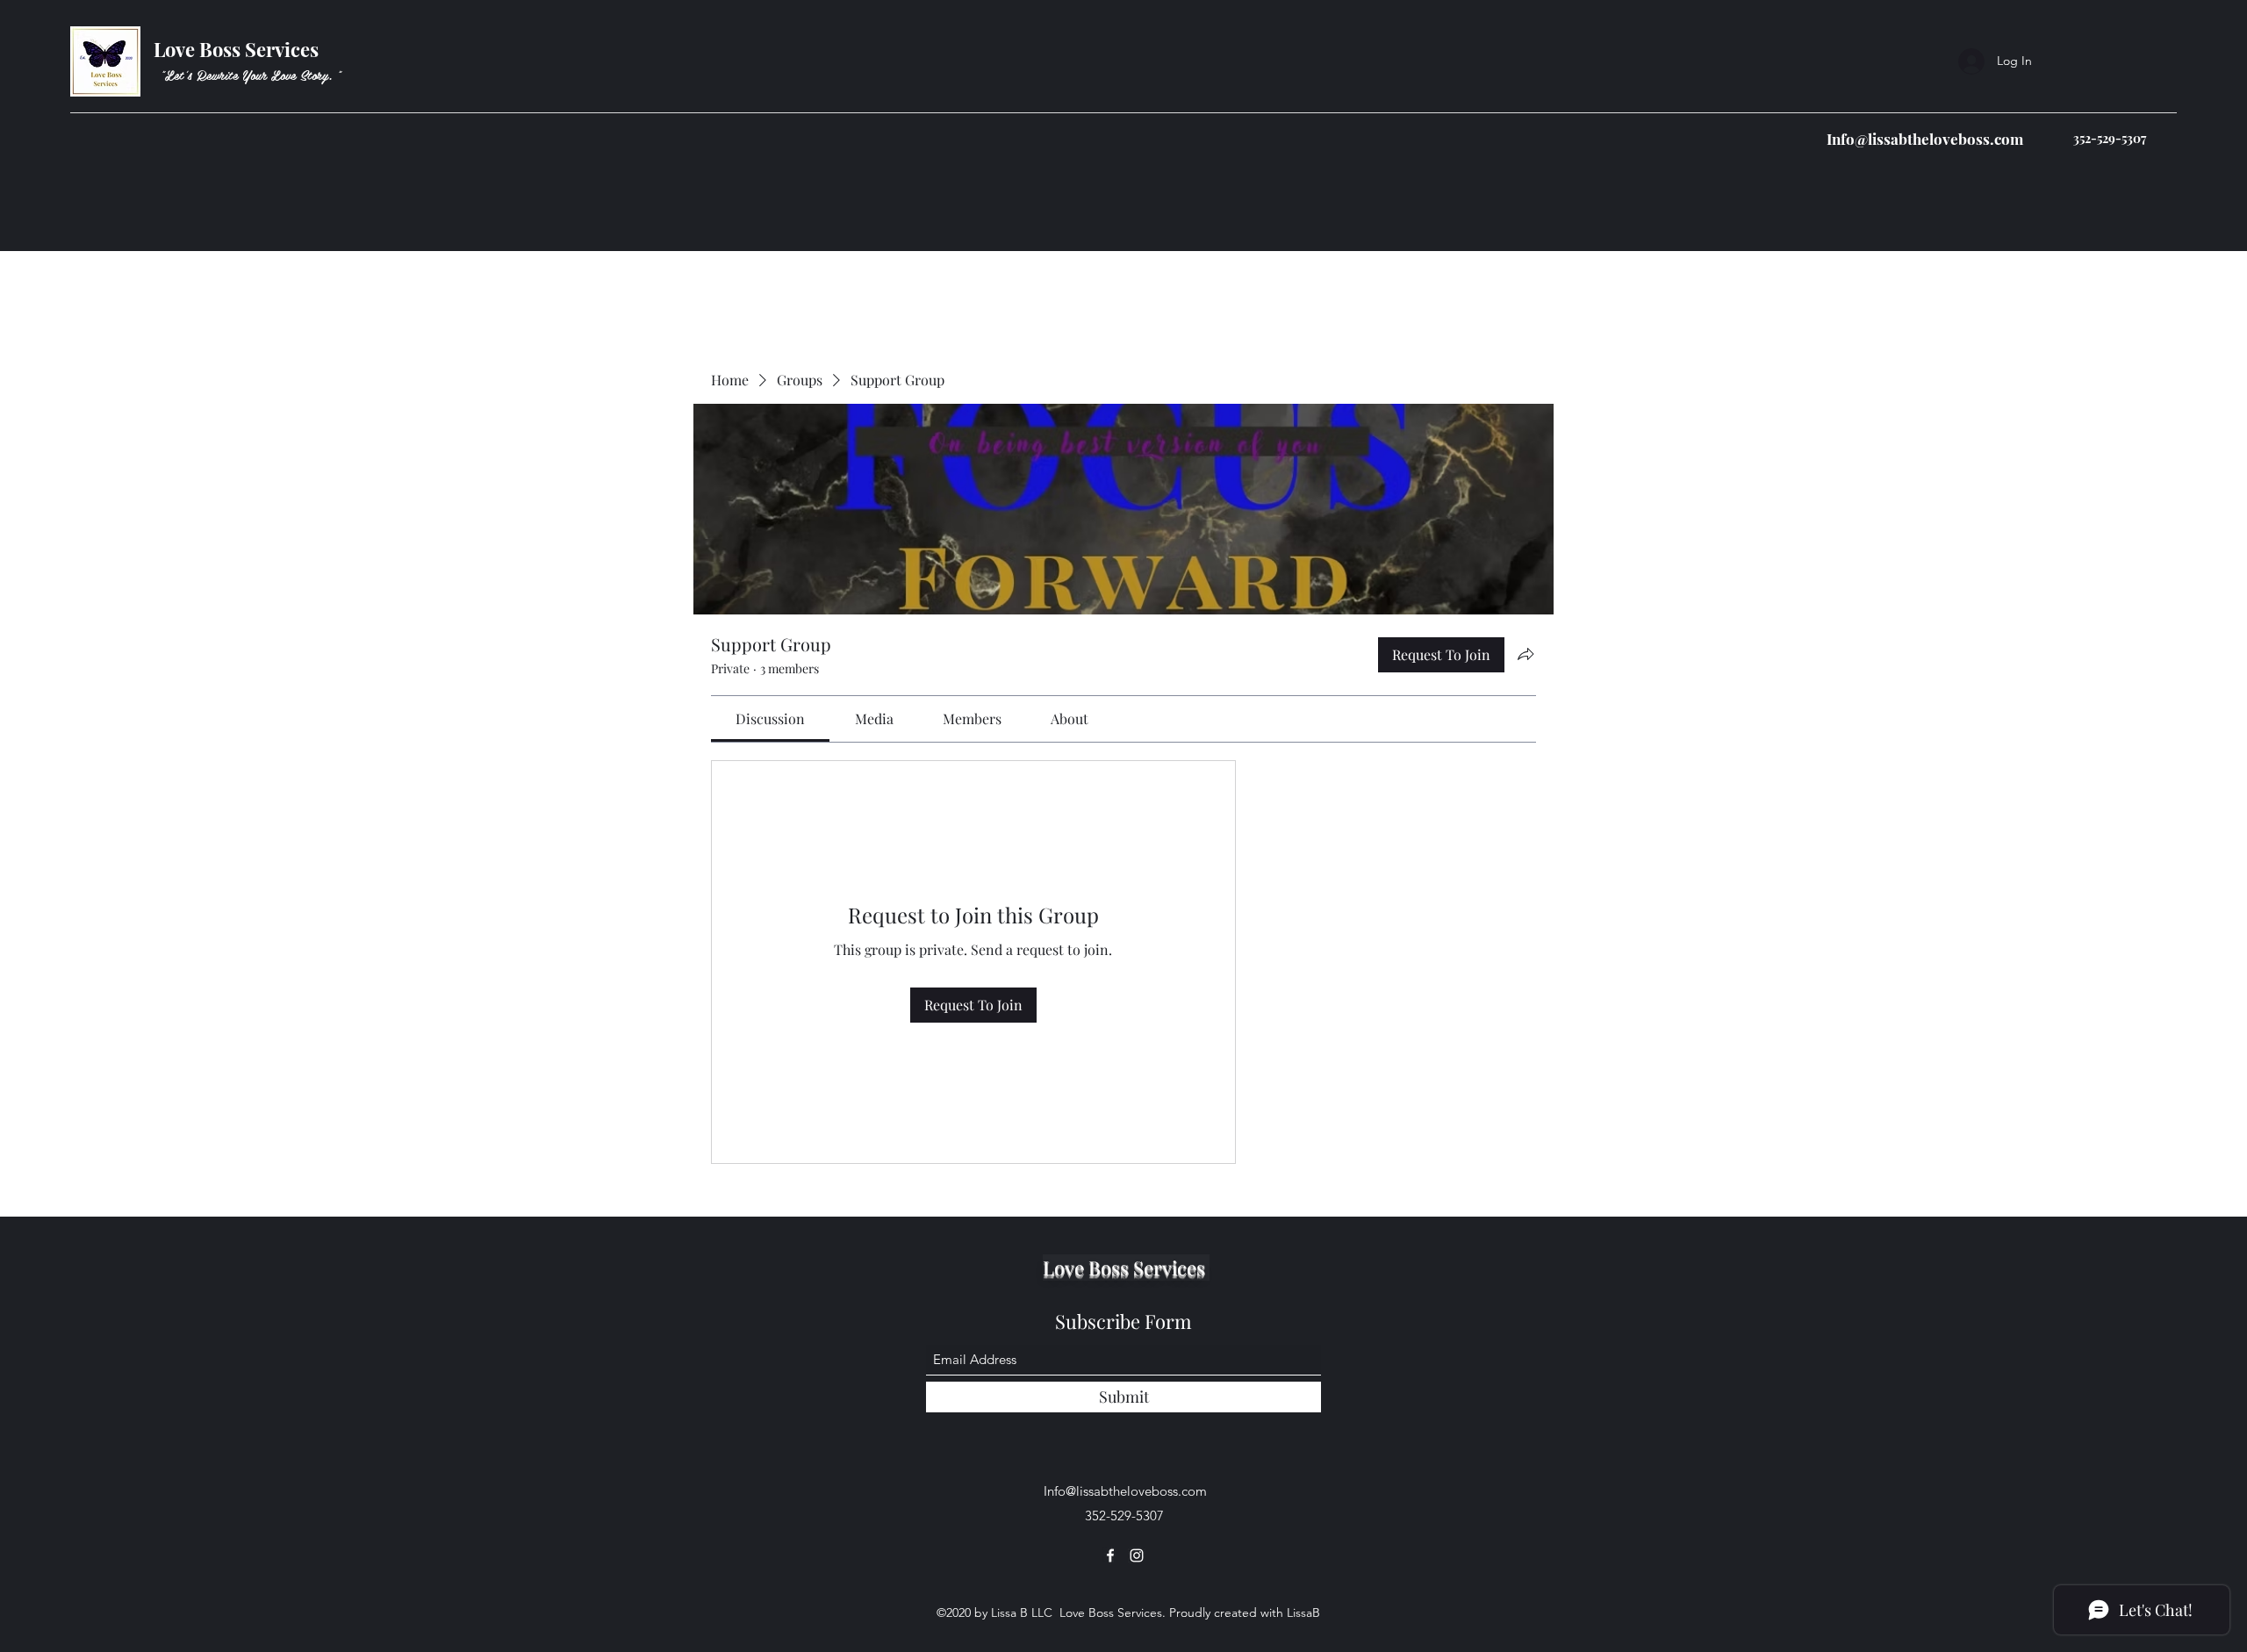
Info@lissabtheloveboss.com (1925, 139)
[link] (770, 718)
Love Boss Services (238, 49)
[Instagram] (1137, 1555)
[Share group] (1526, 654)
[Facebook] (1110, 1555)
